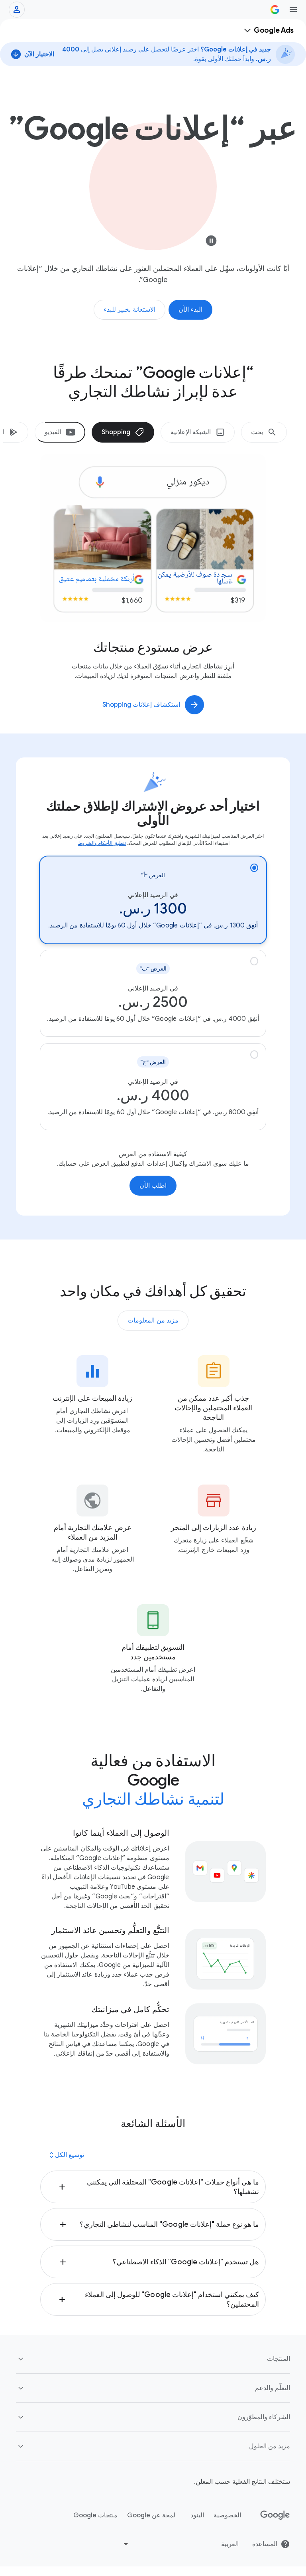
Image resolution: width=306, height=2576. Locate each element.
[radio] (153, 900)
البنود (197, 2515)
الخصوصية (227, 2515)
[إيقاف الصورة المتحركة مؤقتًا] (211, 243)
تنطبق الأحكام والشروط (102, 843)
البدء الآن (191, 310)
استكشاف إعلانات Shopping (141, 705)
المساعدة (265, 2544)
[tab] (264, 432)
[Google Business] (275, 10)
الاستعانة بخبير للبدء (129, 310)
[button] (153, 2187)
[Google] (275, 2515)
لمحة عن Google (151, 2515)
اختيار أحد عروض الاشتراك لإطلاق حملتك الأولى (153, 813)
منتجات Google (95, 2515)
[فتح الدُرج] (293, 10)
